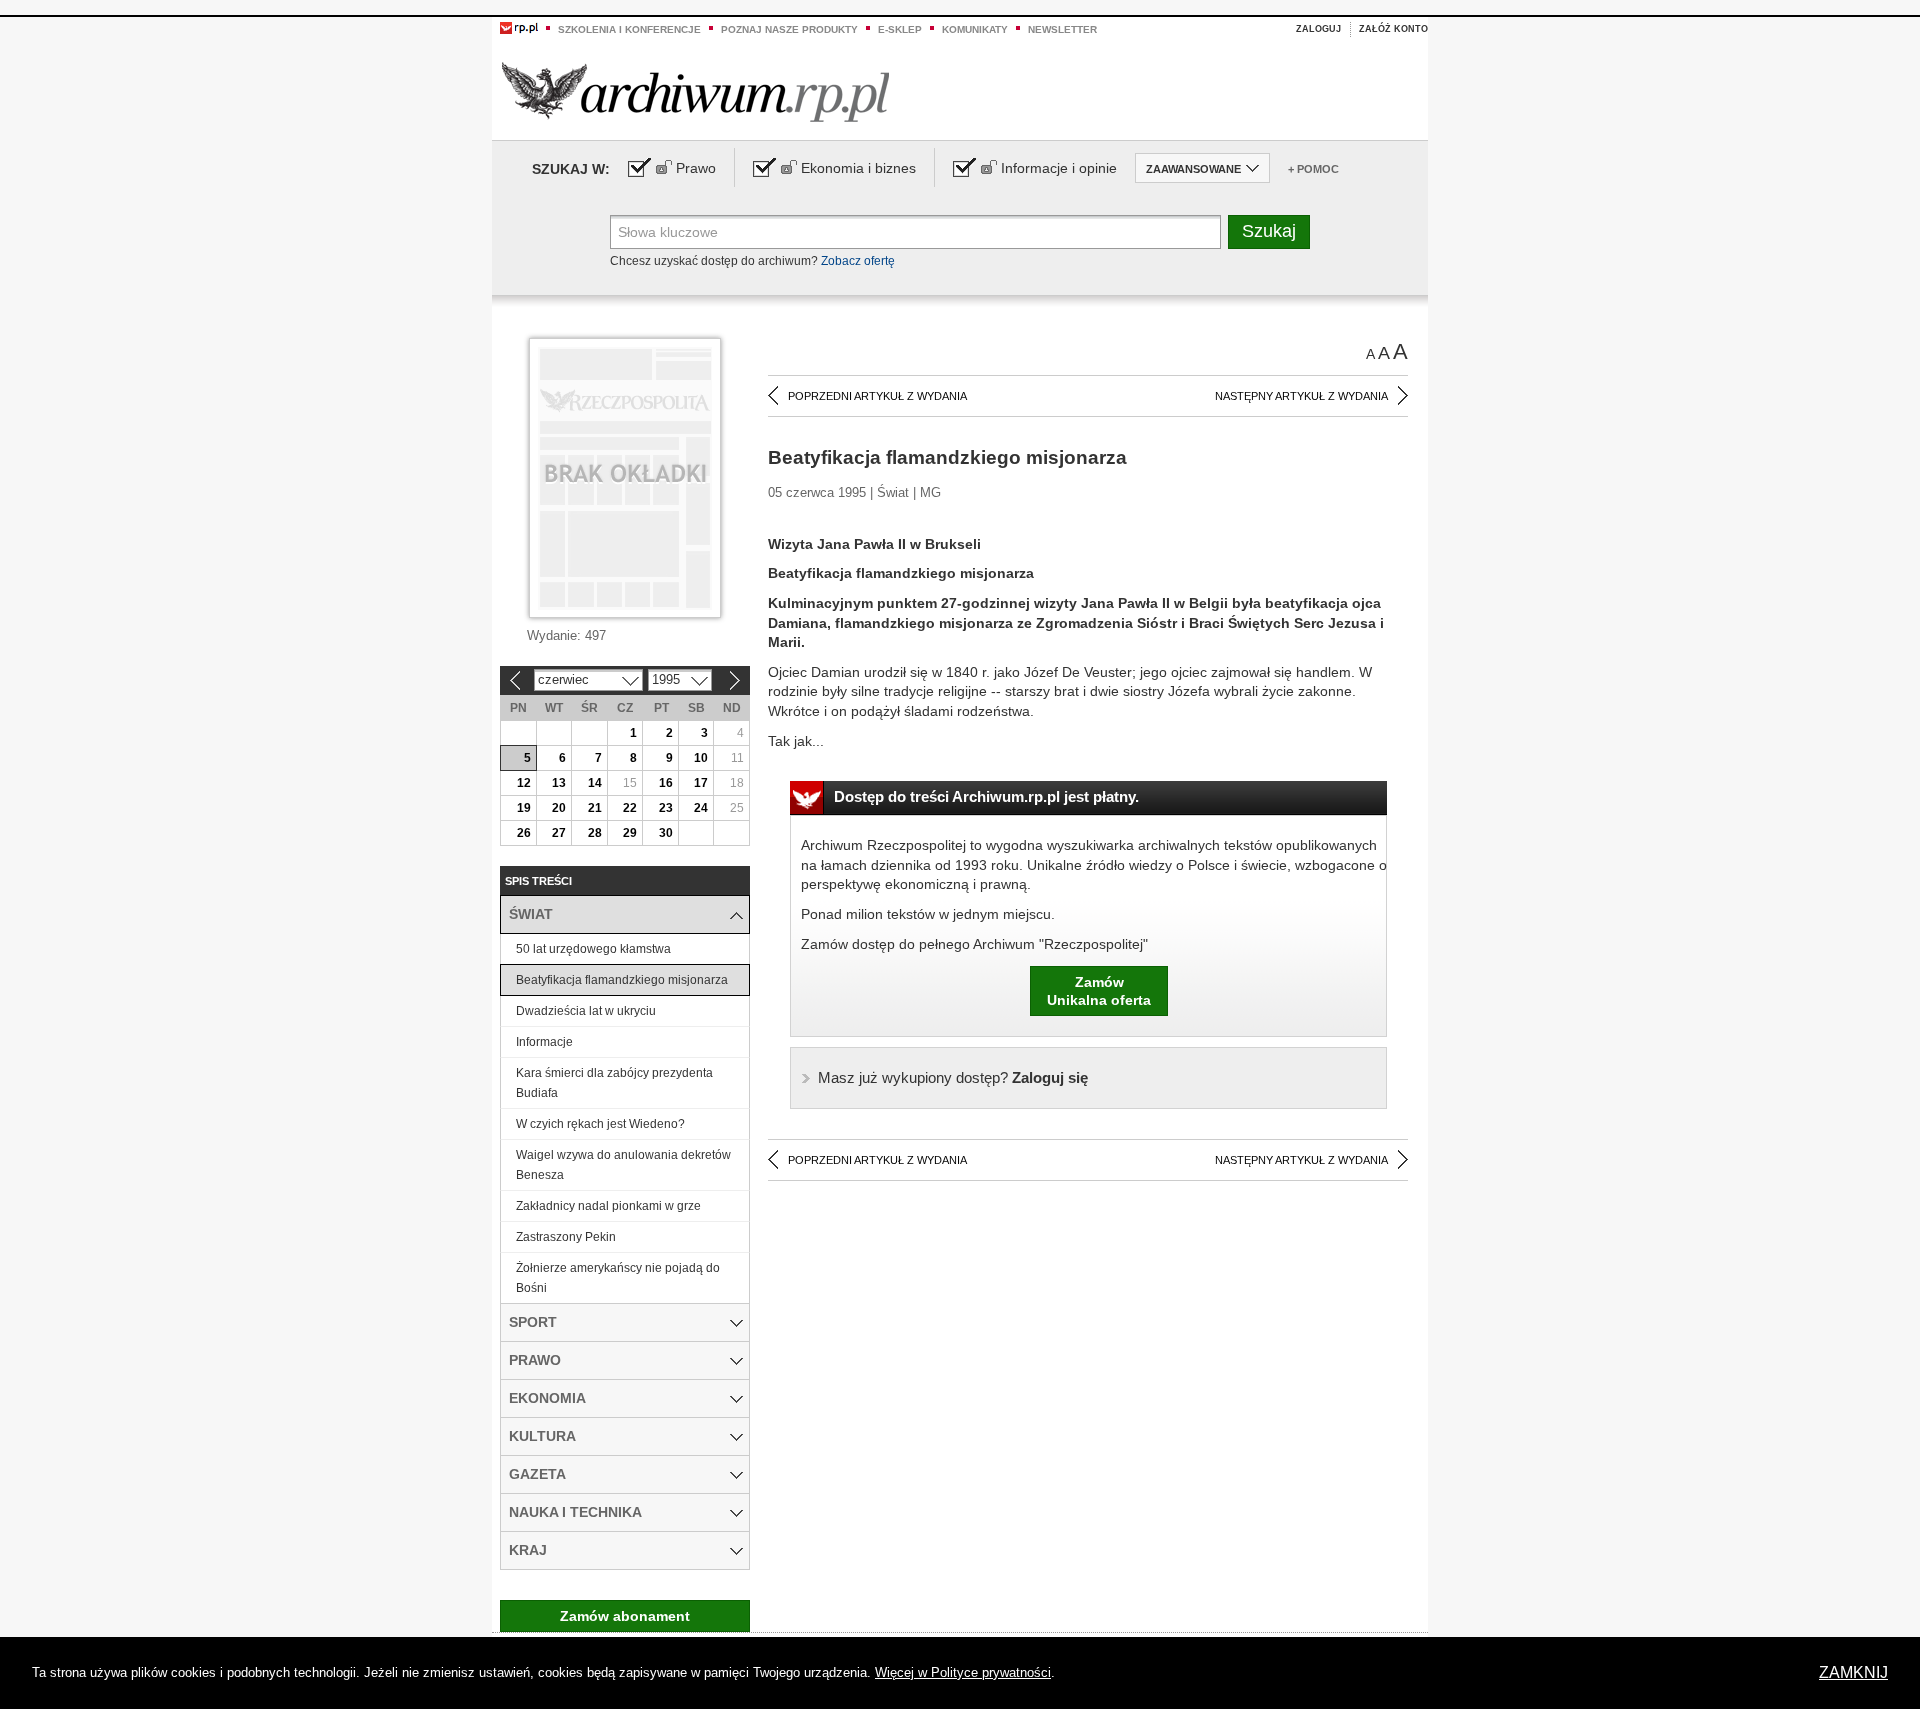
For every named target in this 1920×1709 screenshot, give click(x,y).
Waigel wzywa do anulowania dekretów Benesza (623, 1165)
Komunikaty (975, 29)
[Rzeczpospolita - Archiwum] (695, 91)
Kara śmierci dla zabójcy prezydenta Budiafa (614, 1083)
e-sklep (900, 29)
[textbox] (915, 232)
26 (524, 833)
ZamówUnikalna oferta (1099, 991)
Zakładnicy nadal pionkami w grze (608, 1206)
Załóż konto (1393, 29)
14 (595, 783)
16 (666, 783)
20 (559, 808)
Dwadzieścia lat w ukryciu (586, 1011)
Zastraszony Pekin (566, 1237)
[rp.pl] (519, 27)
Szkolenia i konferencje (629, 29)
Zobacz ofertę (858, 261)
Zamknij (1853, 1672)
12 (524, 783)
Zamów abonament (625, 1616)
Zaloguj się (953, 1077)
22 (630, 808)
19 (524, 808)
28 (595, 833)
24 (701, 808)
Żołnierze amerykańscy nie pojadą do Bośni (618, 1278)
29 (630, 833)
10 (701, 758)
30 (666, 833)
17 (701, 783)
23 (666, 808)
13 (559, 783)
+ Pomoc (1313, 169)
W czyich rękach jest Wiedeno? (600, 1124)
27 (559, 833)
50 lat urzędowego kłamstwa (593, 949)
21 (595, 808)
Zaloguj (1318, 29)
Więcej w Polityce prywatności (963, 1672)
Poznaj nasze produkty (789, 29)
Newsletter (1062, 29)
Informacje (544, 1042)
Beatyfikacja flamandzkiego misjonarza (622, 980)
